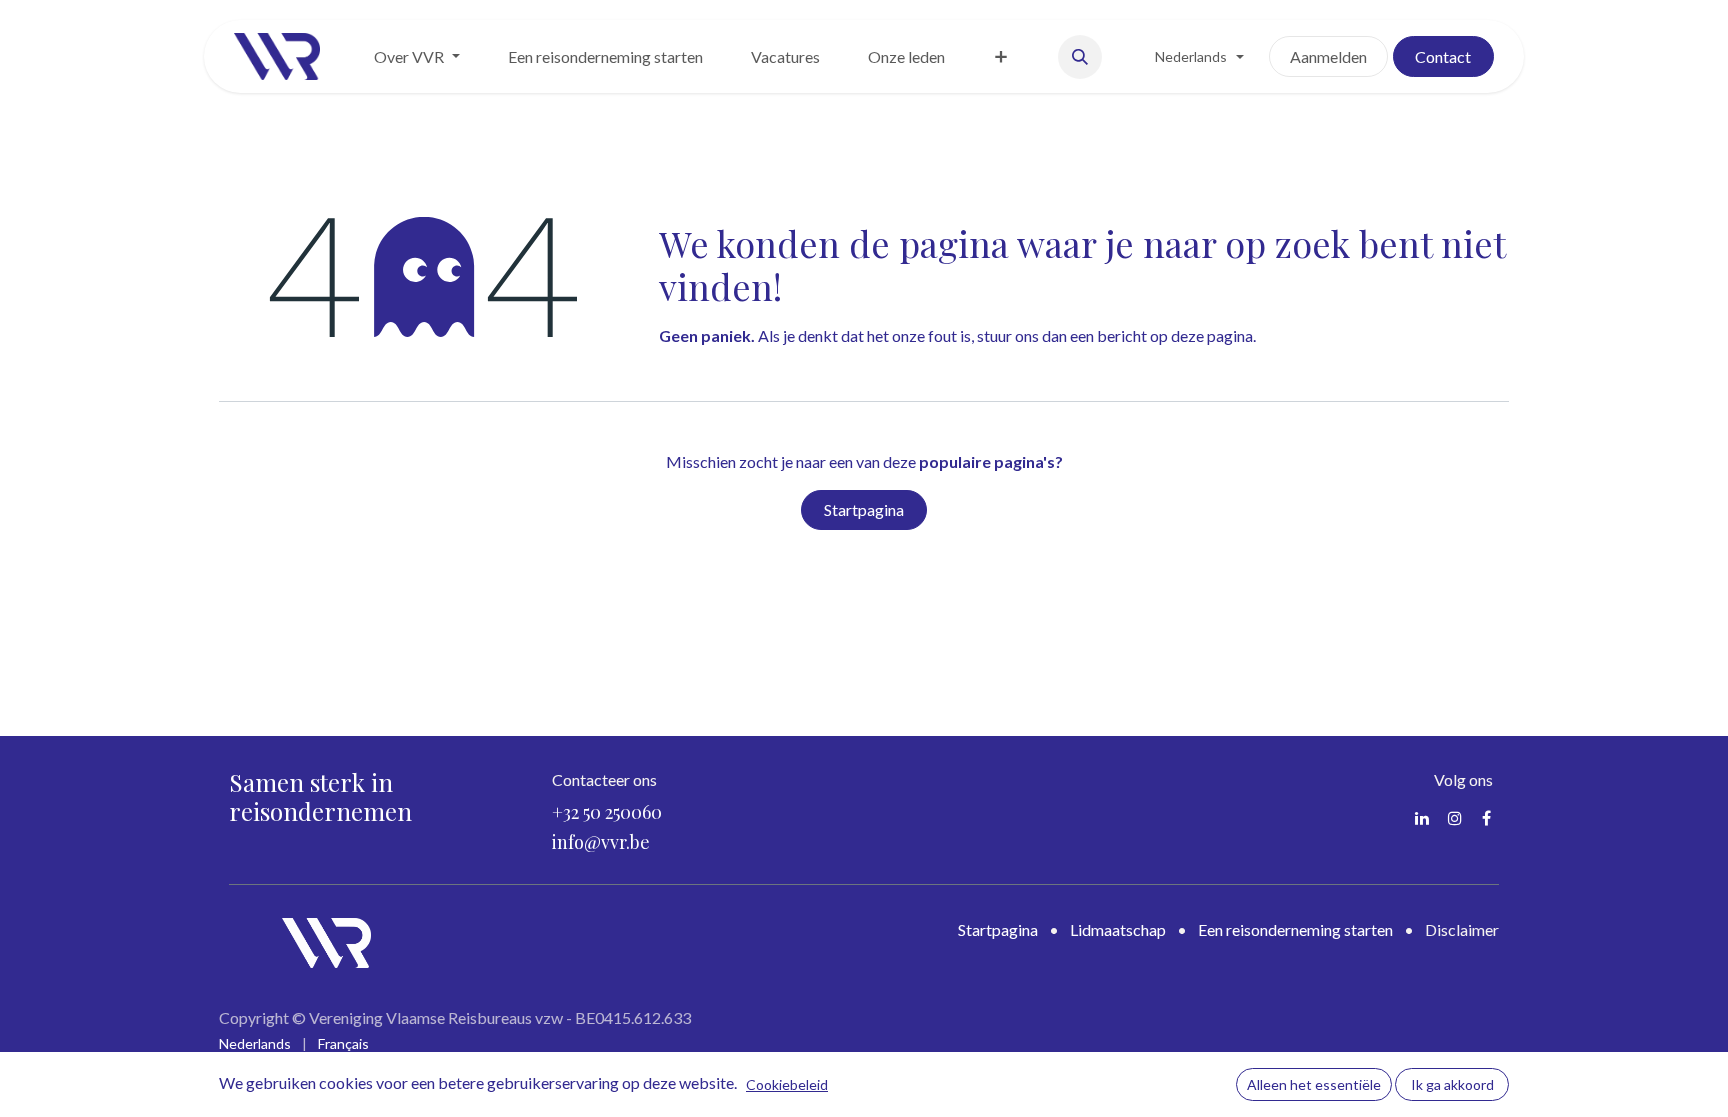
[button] (1080, 57)
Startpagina (864, 509)
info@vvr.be (601, 842)
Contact (1443, 56)
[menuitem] (416, 57)
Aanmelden (1328, 56)
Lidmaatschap (1118, 929)
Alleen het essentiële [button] (1314, 1084)
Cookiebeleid (787, 1084)
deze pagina (1212, 335)
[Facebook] (1486, 818)
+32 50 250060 (607, 812)
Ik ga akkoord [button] (1452, 1084)
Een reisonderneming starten (1295, 929)
